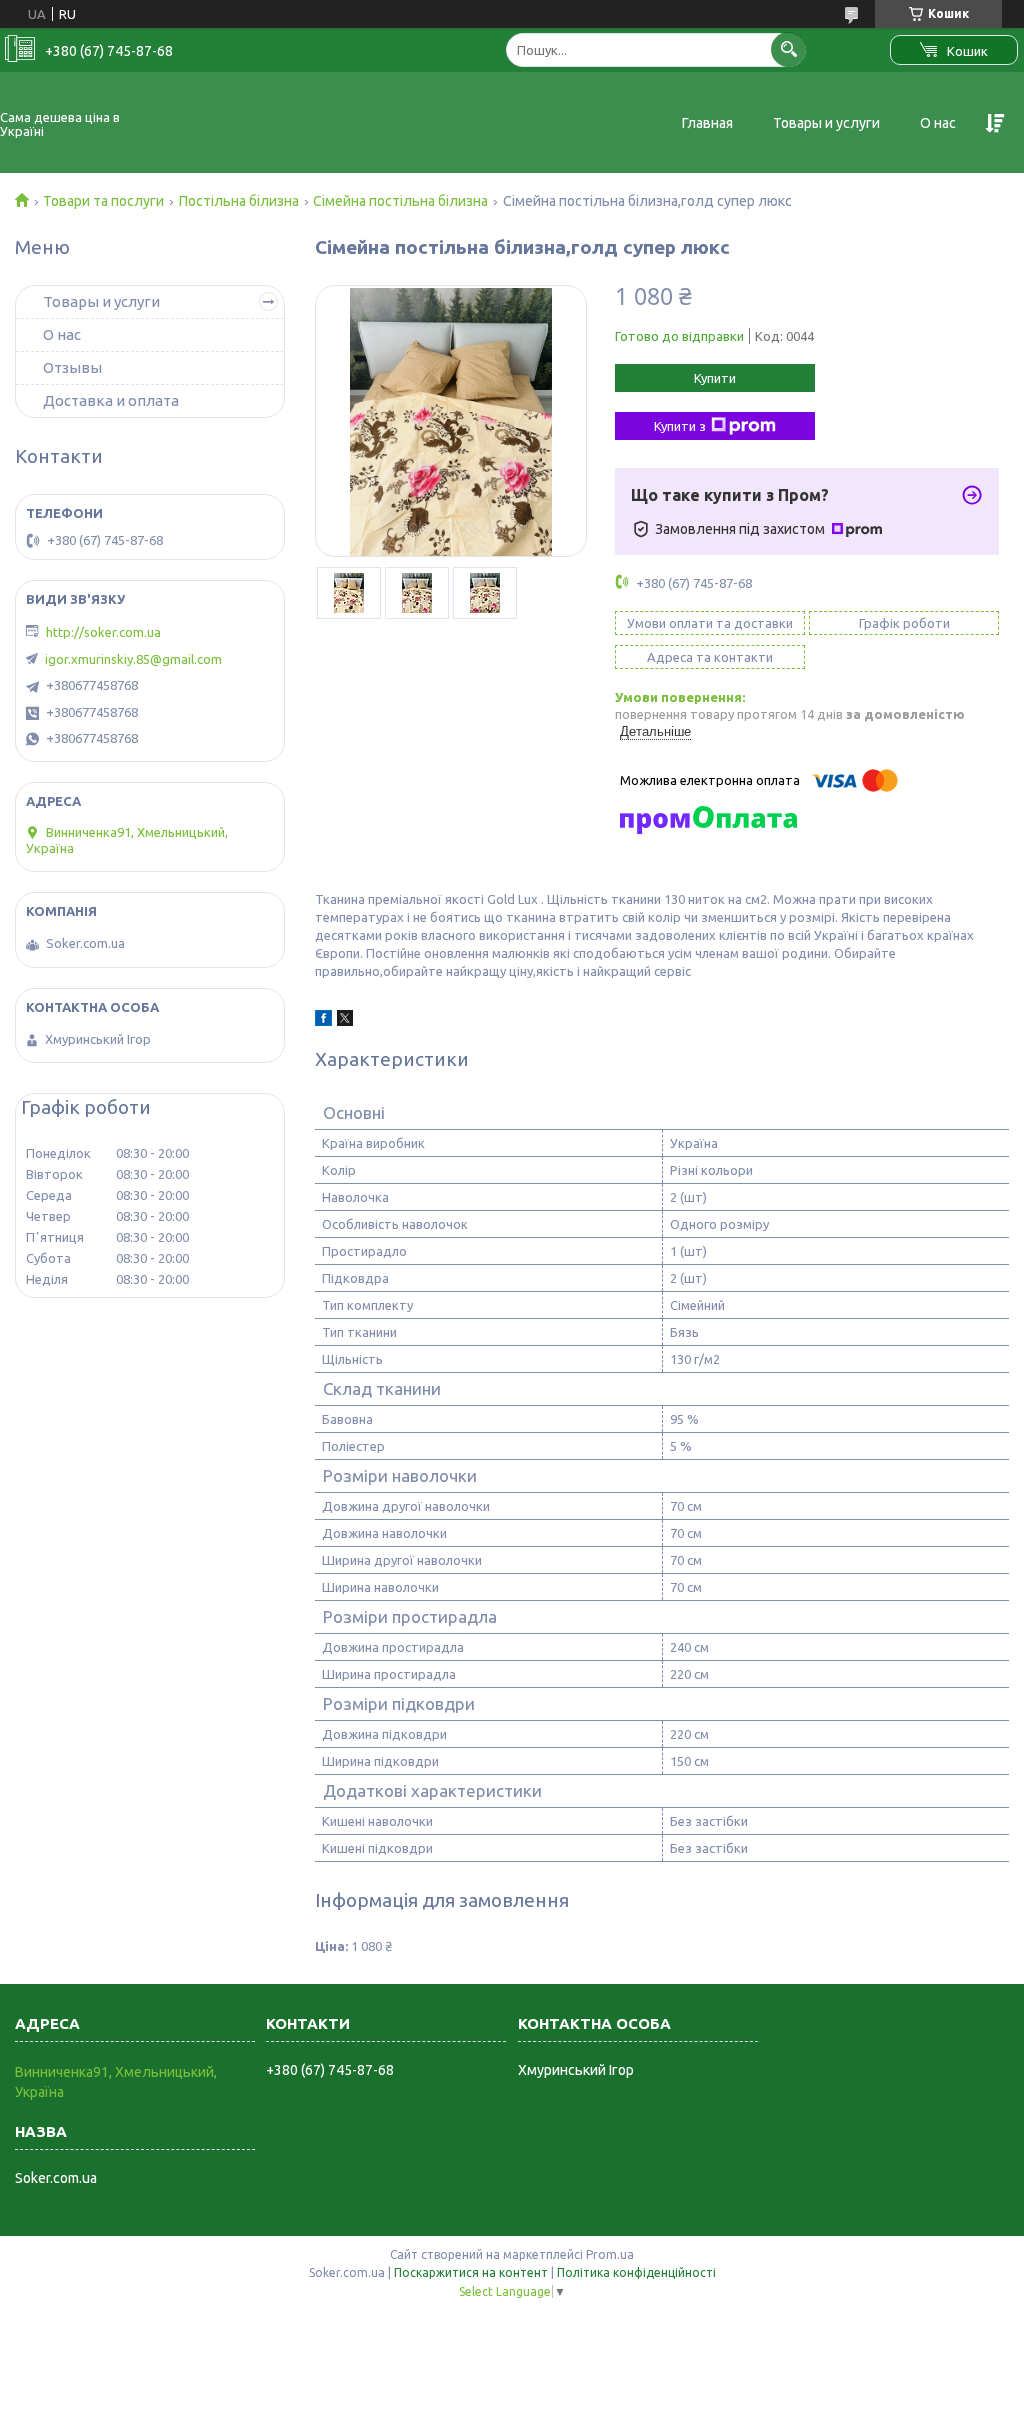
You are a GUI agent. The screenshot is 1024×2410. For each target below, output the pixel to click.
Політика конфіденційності (636, 2272)
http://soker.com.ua (103, 632)
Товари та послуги (103, 201)
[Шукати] (788, 49)
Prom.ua (610, 2254)
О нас (938, 123)
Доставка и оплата (111, 400)
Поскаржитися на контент (471, 2272)
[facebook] (323, 1021)
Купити (715, 378)
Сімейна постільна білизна (400, 201)
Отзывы (72, 367)
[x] (345, 1021)
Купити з (680, 426)
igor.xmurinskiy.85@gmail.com (133, 659)
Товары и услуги (826, 123)
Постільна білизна (239, 201)
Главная (707, 123)
